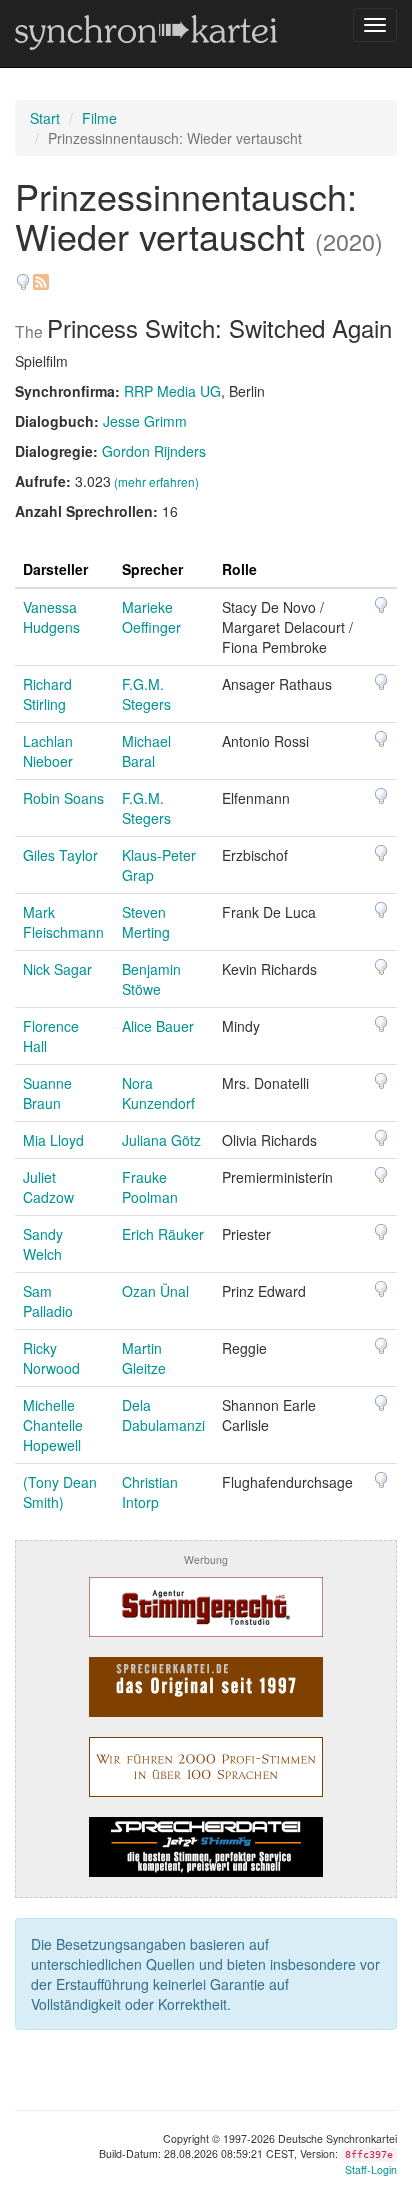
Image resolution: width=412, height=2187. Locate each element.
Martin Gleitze (144, 1358)
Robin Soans (63, 798)
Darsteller (55, 569)
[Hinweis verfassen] (23, 274)
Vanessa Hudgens (51, 617)
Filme (99, 118)
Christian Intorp (150, 1492)
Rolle (239, 569)
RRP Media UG (172, 391)
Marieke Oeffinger (151, 617)
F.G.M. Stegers (146, 694)
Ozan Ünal (155, 1291)
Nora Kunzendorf (158, 1093)
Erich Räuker (163, 1234)
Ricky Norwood (51, 1358)
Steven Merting (146, 922)
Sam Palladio (48, 1301)
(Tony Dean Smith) (60, 1492)
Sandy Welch (43, 1244)
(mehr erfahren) (156, 481)
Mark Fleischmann (63, 922)
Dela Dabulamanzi (163, 1415)
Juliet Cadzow (48, 1187)
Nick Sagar (57, 969)
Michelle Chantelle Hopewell (53, 1425)
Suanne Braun (47, 1093)
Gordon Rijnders (154, 451)
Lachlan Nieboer (48, 751)
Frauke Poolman (150, 1187)
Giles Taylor (60, 855)
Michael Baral (146, 751)
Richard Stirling (47, 694)
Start (45, 118)
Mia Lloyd (53, 1140)
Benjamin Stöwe (151, 979)
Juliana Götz (161, 1140)
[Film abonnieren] (40, 274)
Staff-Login (371, 2169)
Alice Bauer (158, 1026)
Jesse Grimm (145, 421)
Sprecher (152, 569)
